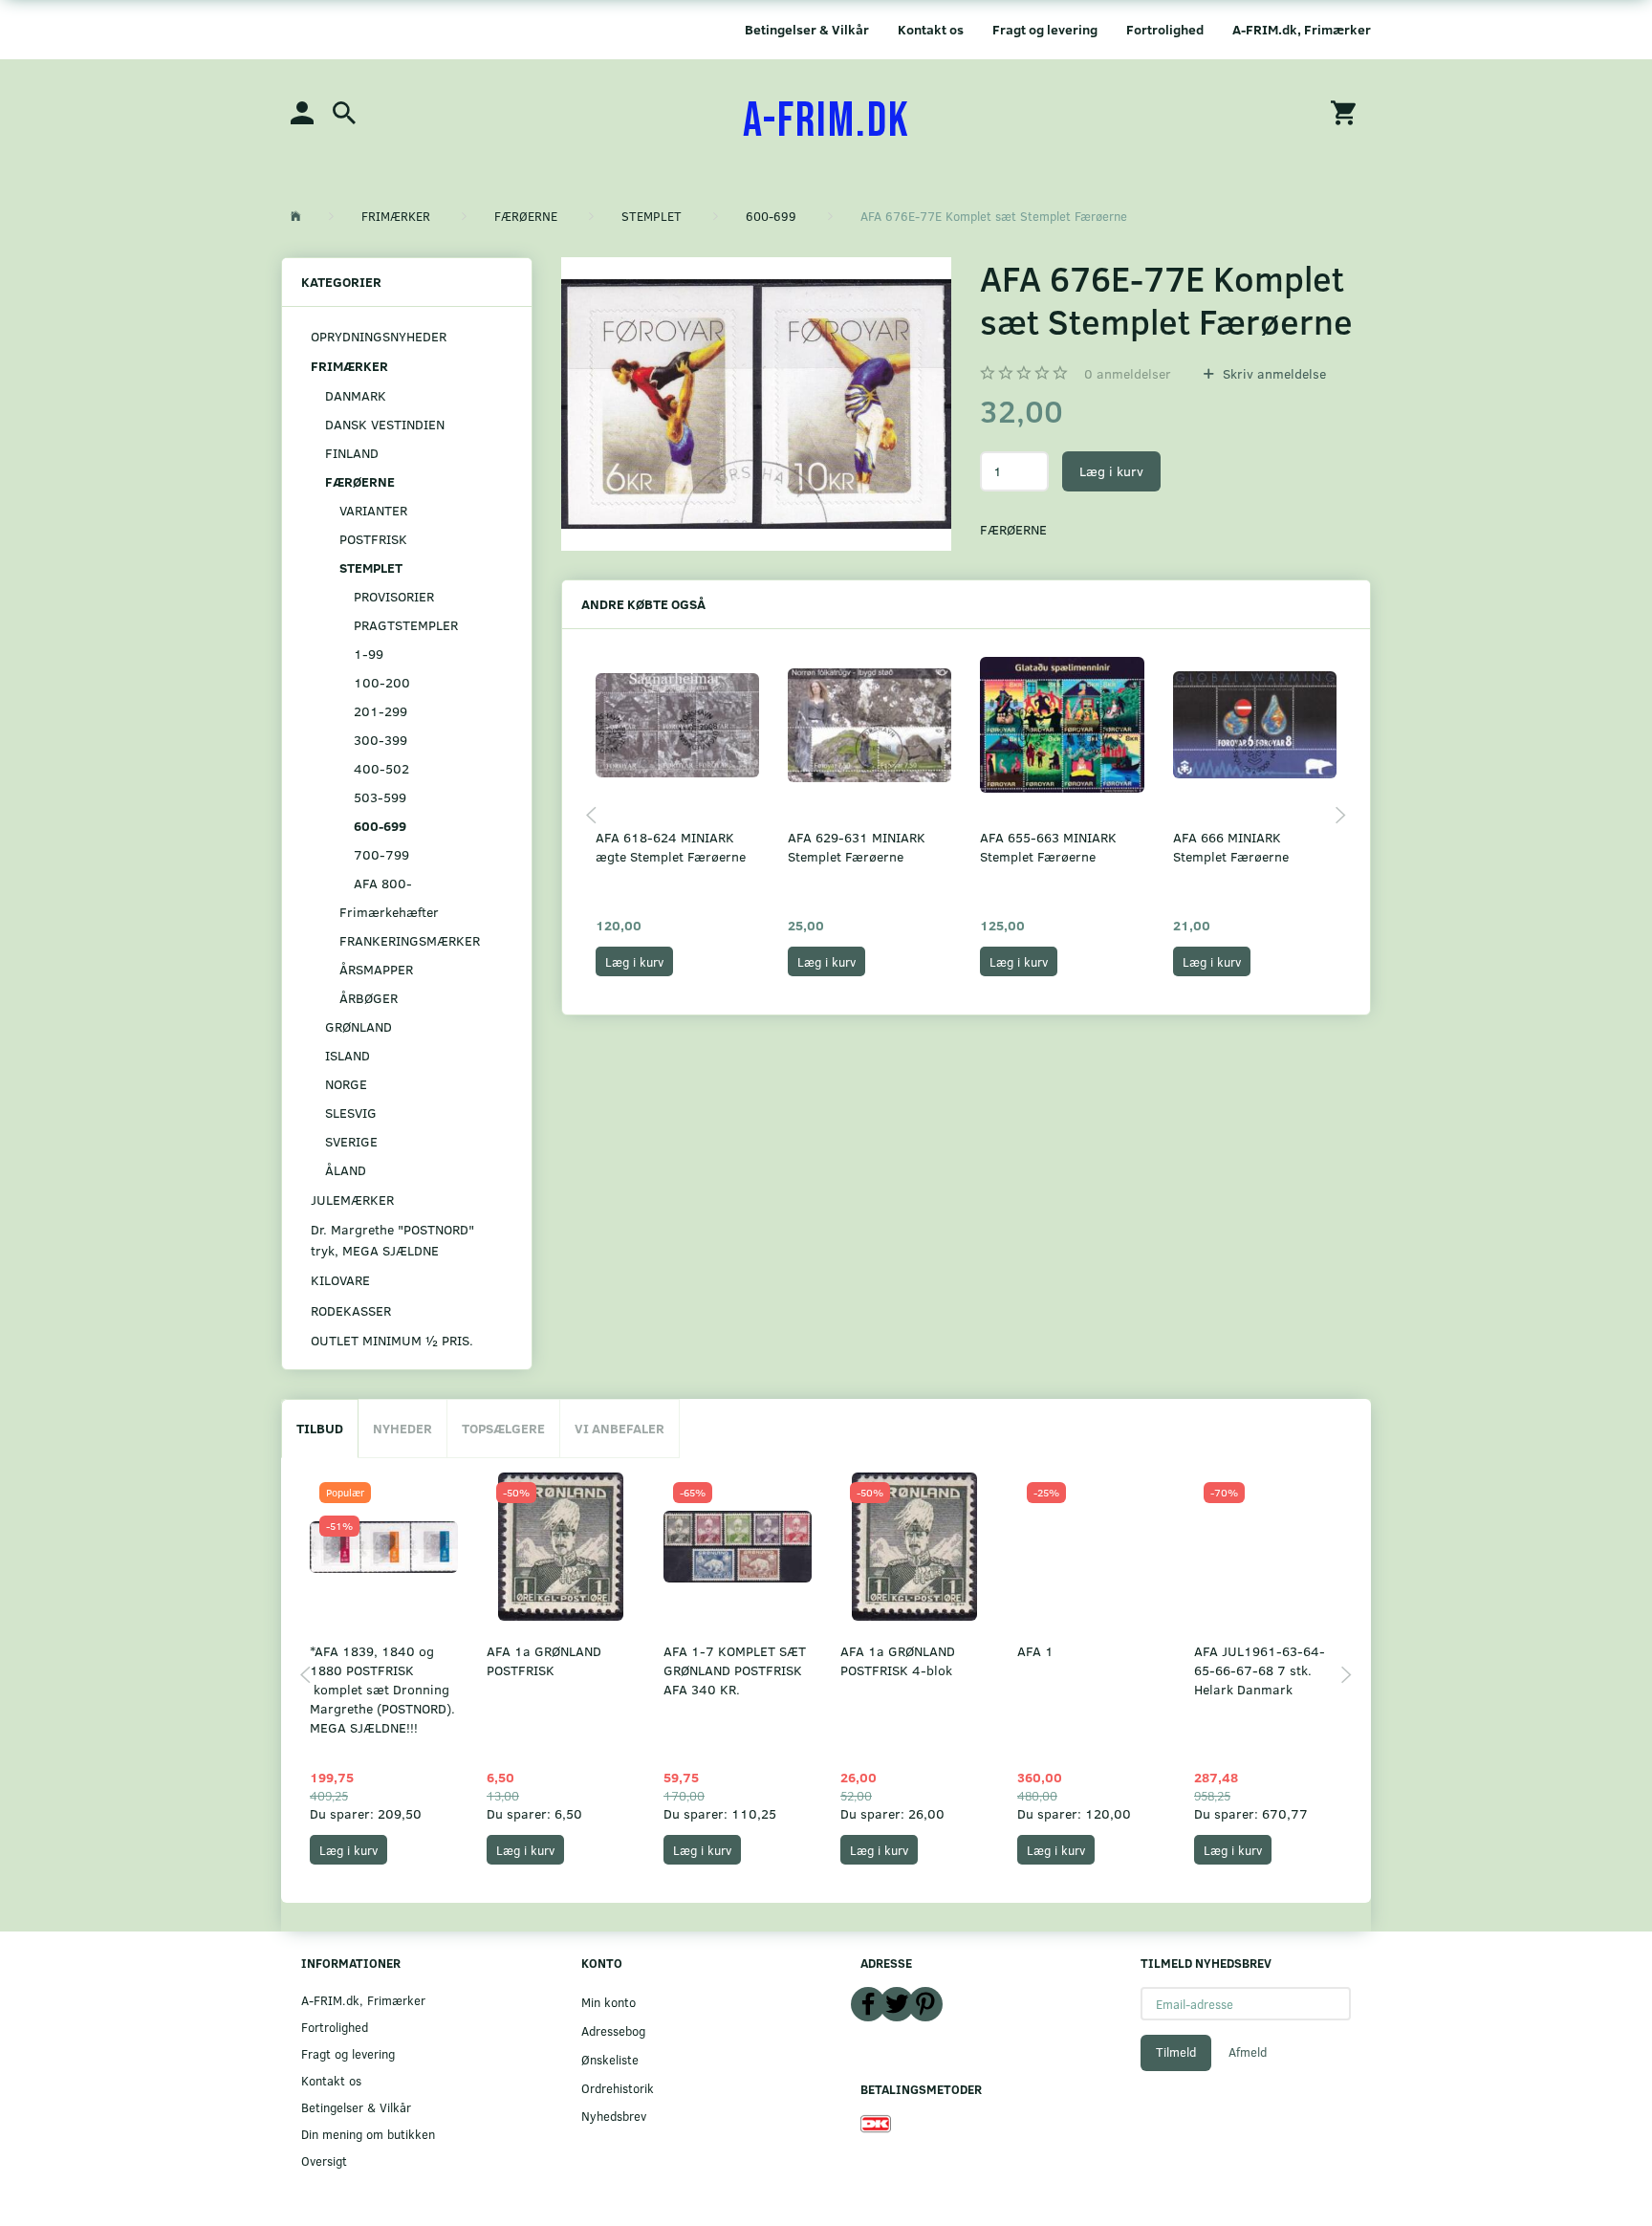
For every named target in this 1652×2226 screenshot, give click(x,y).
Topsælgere (503, 1428)
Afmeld (1248, 2052)
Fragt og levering (1045, 29)
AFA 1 (1035, 1651)
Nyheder (402, 1428)
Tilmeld (1176, 2052)
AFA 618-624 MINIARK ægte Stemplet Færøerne (671, 847)
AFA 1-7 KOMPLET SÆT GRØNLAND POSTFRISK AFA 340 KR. (735, 1670)
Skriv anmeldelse (1272, 373)
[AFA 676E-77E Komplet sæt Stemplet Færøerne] (757, 404)
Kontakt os (931, 29)
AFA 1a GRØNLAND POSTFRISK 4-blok (898, 1660)
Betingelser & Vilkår (807, 29)
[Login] (302, 111)
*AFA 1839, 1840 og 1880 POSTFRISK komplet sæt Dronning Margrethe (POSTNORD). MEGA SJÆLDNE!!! (382, 1689)
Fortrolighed (1165, 29)
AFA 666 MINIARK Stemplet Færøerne (1231, 847)
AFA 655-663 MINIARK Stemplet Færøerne (1048, 847)
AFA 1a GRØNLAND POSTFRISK (544, 1660)
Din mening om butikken (368, 2134)
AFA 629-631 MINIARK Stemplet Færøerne (857, 847)
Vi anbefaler (619, 1428)
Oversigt (324, 2161)
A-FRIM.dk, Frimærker (1302, 29)
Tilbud (320, 1428)
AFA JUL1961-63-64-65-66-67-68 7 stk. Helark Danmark (1260, 1670)
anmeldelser (1128, 373)
